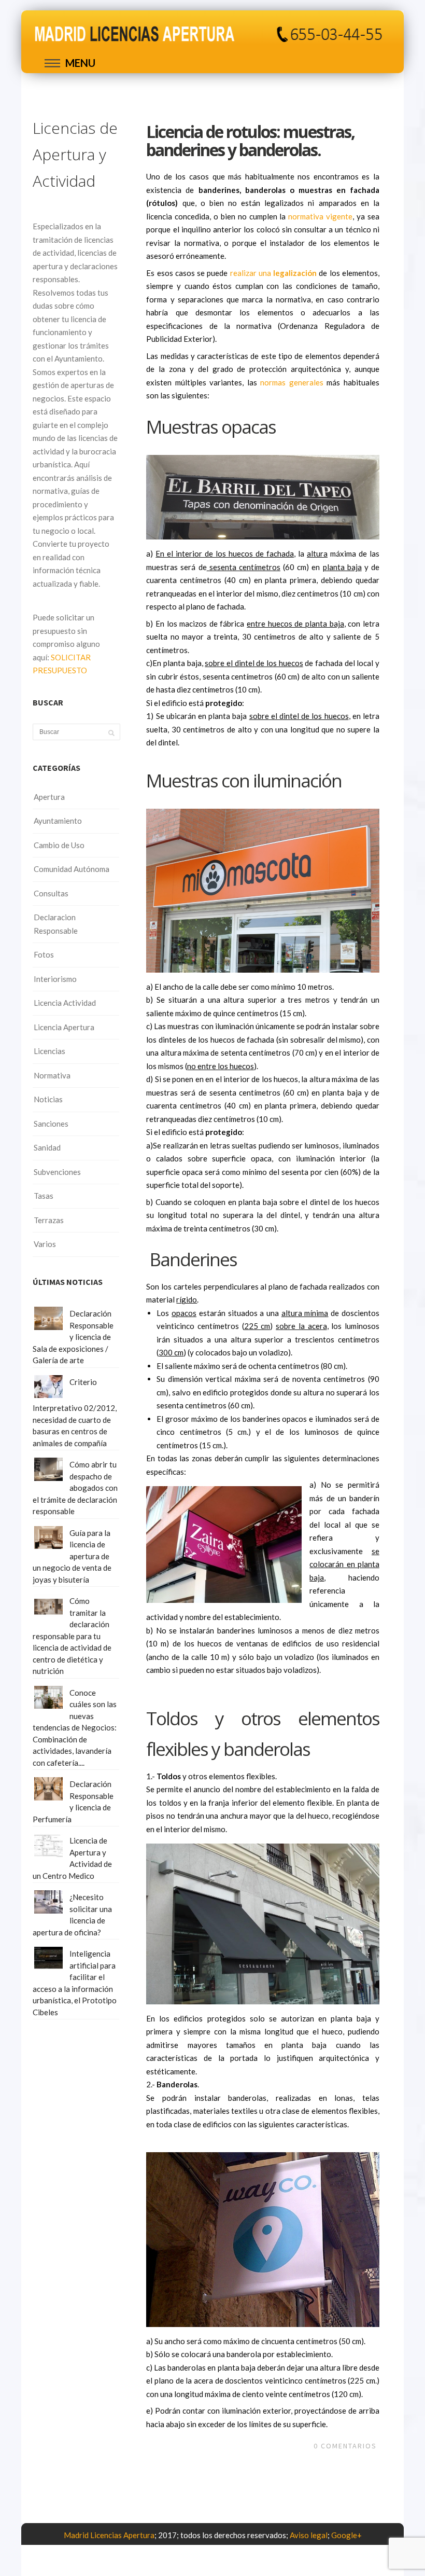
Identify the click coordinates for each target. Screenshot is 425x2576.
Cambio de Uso (59, 845)
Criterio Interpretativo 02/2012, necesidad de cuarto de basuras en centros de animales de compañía (75, 1412)
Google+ (346, 2535)
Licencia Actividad (65, 1003)
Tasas (44, 1196)
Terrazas (49, 1220)
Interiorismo (55, 979)
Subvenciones (57, 1172)
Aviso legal (309, 2535)
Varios (45, 1244)
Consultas (51, 893)
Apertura (49, 797)
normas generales (292, 382)
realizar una (274, 273)
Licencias (49, 1051)
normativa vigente (320, 216)
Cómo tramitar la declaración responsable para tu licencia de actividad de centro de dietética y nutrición (72, 1636)
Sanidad (47, 1147)
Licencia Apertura (64, 1027)
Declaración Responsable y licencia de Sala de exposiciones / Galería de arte (73, 1337)
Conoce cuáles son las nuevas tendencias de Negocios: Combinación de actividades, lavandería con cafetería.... (75, 1728)
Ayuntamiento (58, 821)
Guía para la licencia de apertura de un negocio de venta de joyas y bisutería (72, 1556)
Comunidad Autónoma (72, 869)
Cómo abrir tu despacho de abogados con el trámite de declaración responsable (75, 1488)
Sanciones (51, 1124)
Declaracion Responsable (56, 924)
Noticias (48, 1099)
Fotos (44, 954)
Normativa (52, 1075)
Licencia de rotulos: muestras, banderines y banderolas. (250, 141)
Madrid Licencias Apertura (109, 2535)
